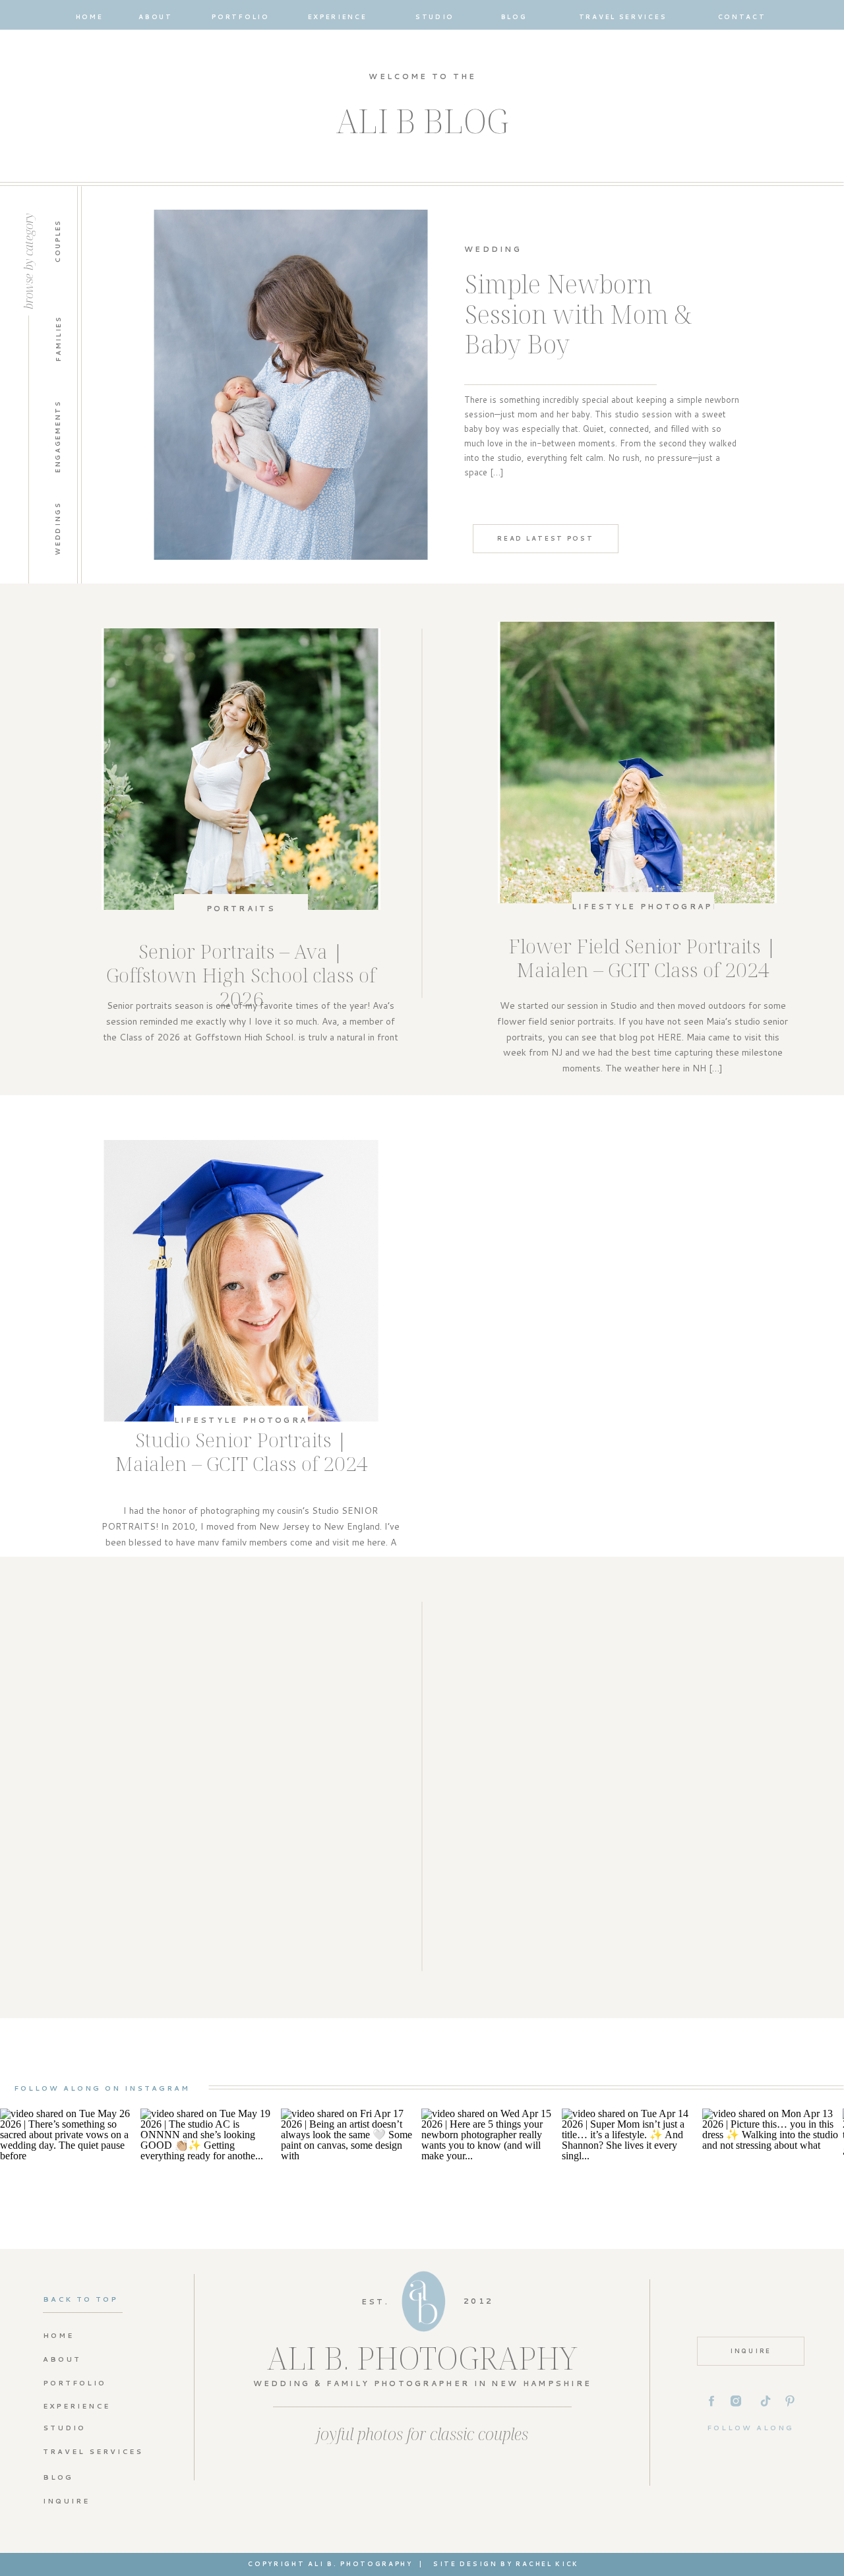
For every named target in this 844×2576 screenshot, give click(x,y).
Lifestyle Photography (650, 907)
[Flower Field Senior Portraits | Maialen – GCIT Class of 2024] (637, 763)
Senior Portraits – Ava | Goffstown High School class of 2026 (241, 975)
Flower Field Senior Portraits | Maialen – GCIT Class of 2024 (643, 958)
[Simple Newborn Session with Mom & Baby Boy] (291, 385)
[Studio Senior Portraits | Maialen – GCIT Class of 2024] (241, 1281)
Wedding (493, 249)
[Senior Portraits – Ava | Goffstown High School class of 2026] (241, 769)
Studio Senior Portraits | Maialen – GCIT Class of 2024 (241, 1452)
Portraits (241, 909)
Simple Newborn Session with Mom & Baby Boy (578, 314)
